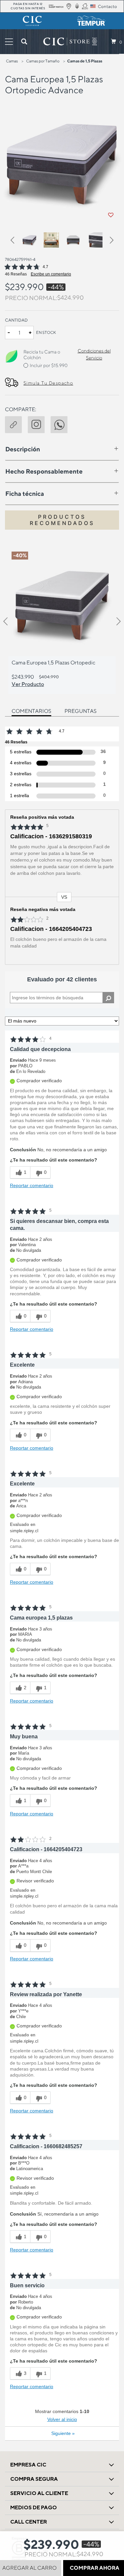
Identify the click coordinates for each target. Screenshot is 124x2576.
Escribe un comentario (51, 274)
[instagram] (39, 423)
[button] (15, 241)
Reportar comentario (32, 1185)
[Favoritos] (111, 215)
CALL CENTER (29, 2522)
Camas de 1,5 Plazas (85, 61)
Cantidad (16, 320)
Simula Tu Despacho (48, 383)
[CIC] (32, 21)
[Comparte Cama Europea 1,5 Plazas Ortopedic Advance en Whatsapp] (62, 423)
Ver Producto (28, 684)
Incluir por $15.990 (49, 365)
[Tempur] (92, 21)
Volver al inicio (62, 2419)
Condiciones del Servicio (94, 354)
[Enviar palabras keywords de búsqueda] (24, 41)
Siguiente (63, 2433)
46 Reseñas (16, 274)
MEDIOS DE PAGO (34, 2507)
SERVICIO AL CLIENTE (39, 2493)
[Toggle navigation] (9, 42)
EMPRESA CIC (28, 2465)
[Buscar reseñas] (108, 998)
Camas (12, 61)
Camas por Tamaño (43, 61)
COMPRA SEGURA (34, 2479)
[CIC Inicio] (66, 41)
